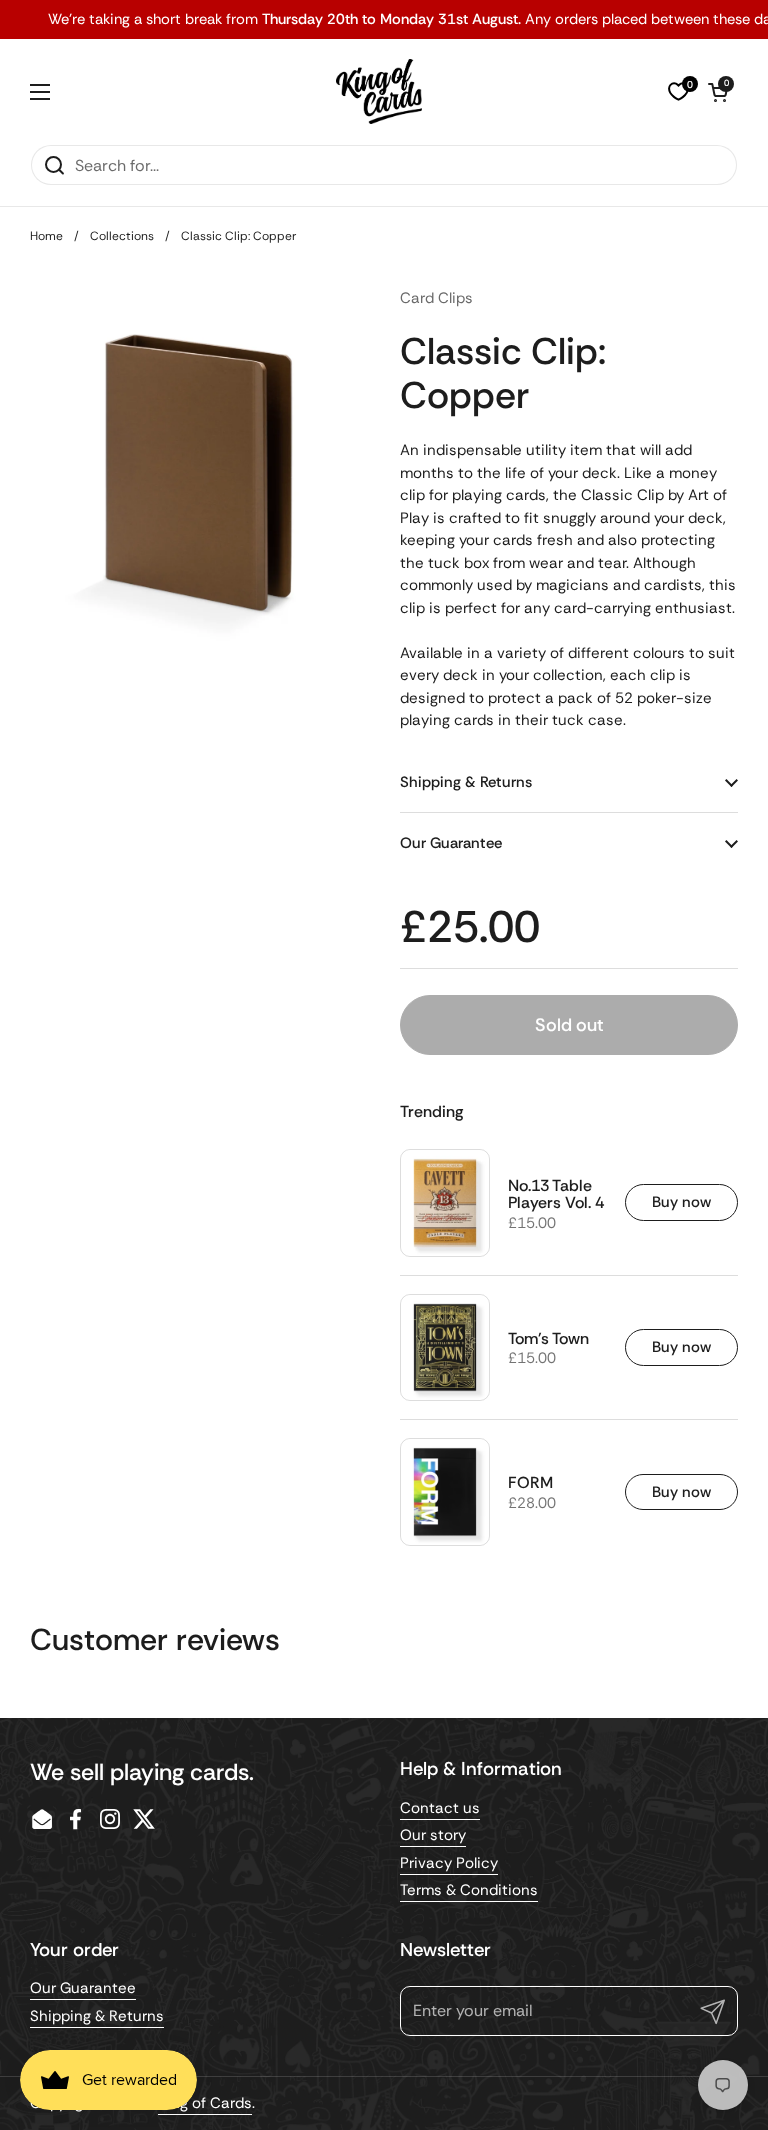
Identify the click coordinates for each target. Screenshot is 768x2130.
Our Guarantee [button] (451, 843)
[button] (718, 92)
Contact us (440, 1808)
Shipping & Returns (97, 2016)
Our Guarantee (83, 1988)
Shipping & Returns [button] (466, 782)
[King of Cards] (379, 91)
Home (46, 236)
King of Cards (205, 2103)
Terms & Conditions (469, 1890)
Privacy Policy (449, 1863)
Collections (122, 236)
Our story (433, 1835)
